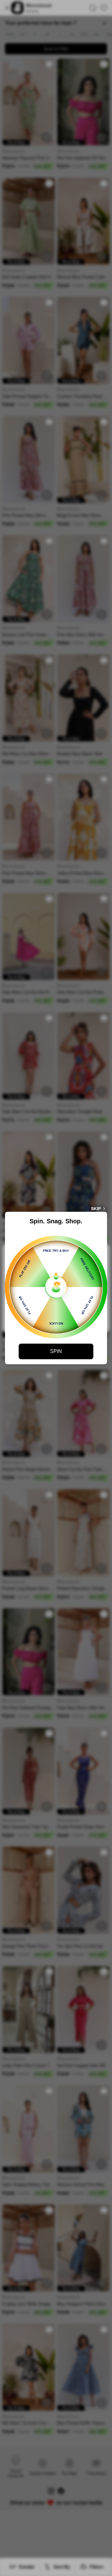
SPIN (56, 1351)
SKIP (96, 1209)
